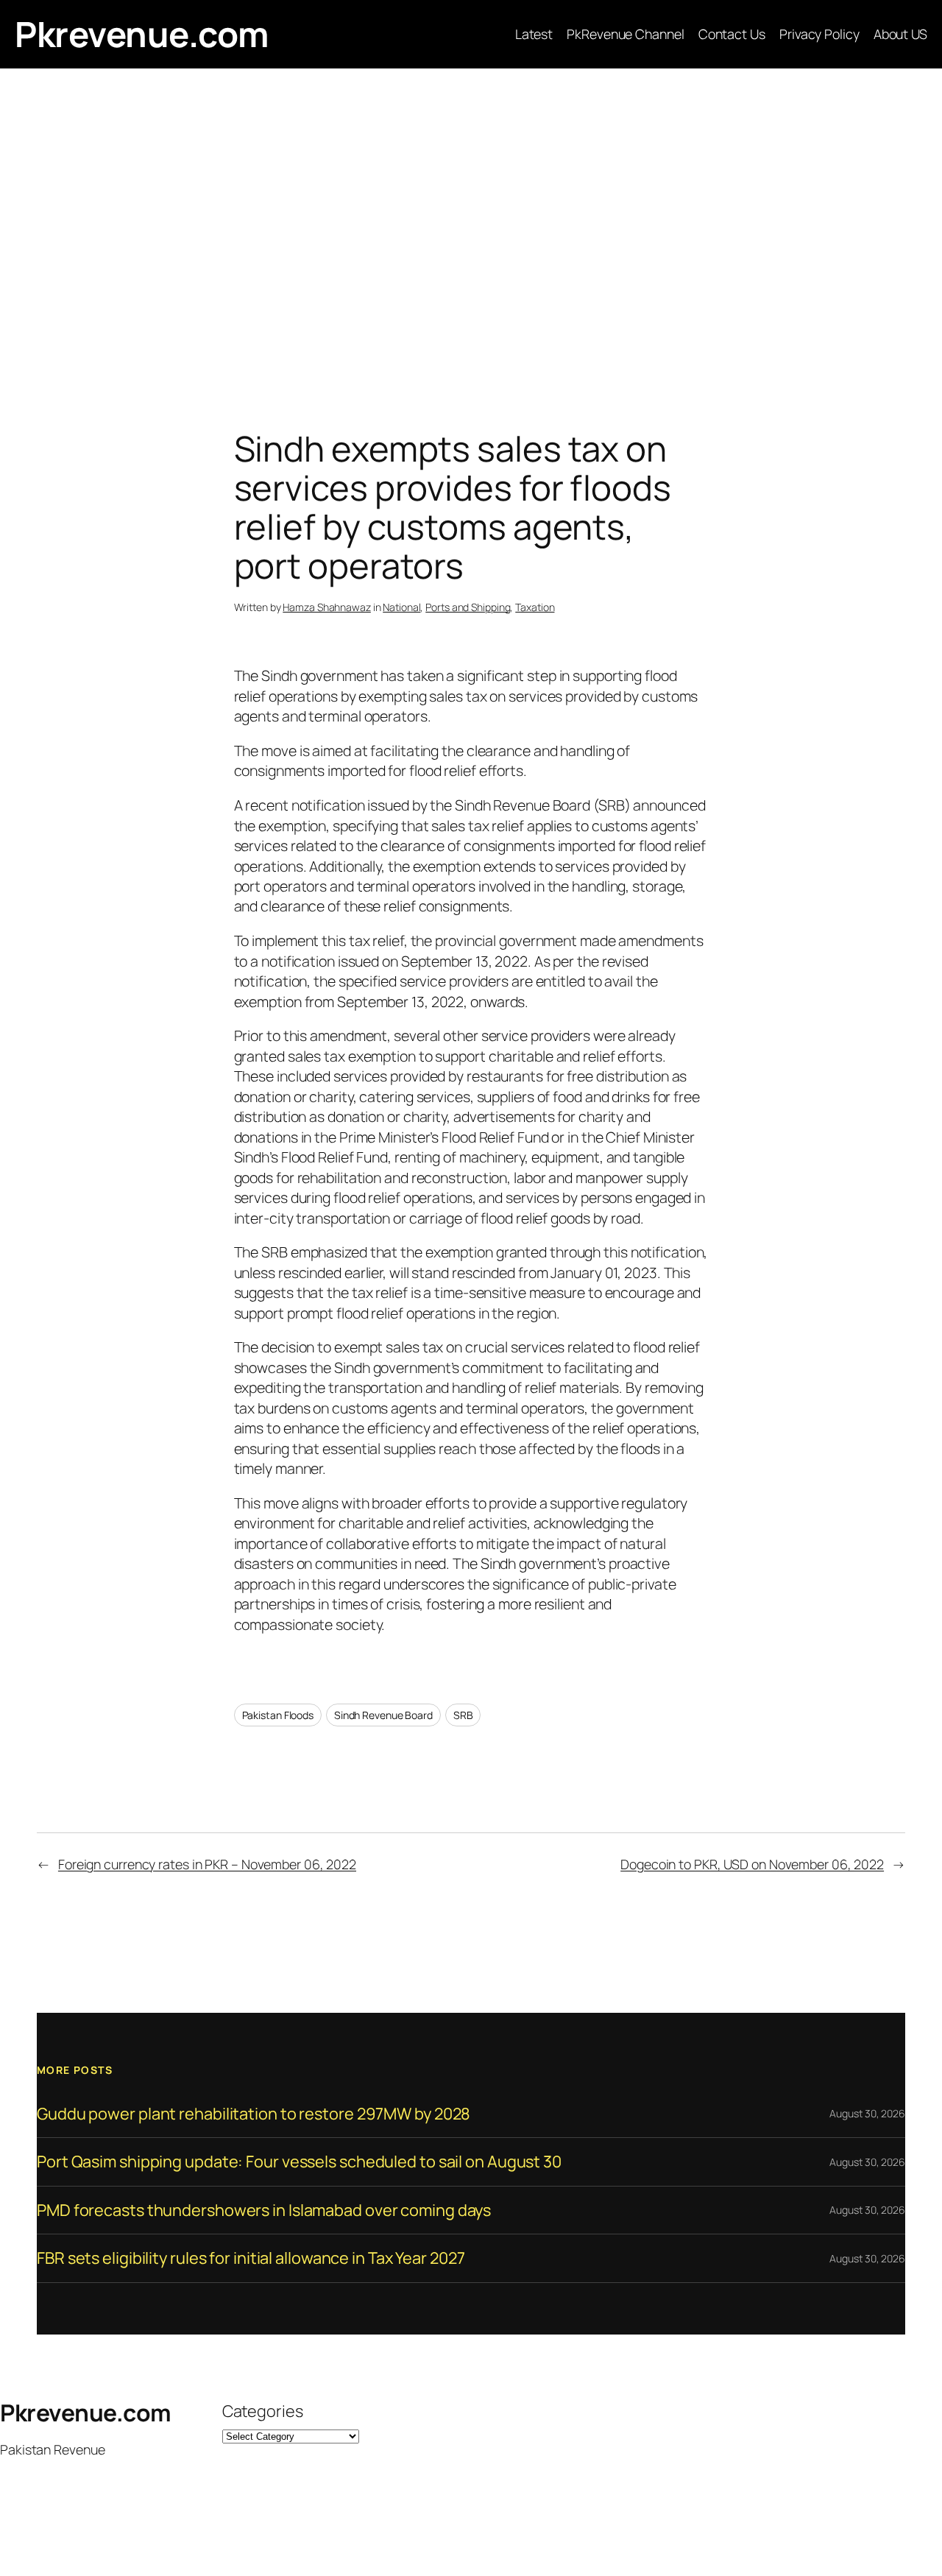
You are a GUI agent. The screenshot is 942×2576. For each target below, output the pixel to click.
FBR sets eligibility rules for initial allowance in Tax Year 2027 (251, 2258)
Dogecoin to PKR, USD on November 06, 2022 (752, 1864)
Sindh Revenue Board (383, 1715)
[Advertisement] (471, 223)
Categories (263, 2411)
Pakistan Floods (278, 1715)
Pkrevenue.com (142, 34)
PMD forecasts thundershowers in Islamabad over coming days (264, 2210)
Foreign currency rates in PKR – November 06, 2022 (207, 1864)
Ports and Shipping (468, 607)
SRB (463, 1715)
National (401, 607)
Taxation (535, 607)
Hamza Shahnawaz (327, 607)
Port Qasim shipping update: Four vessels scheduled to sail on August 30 (299, 2162)
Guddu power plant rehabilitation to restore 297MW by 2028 (254, 2114)
